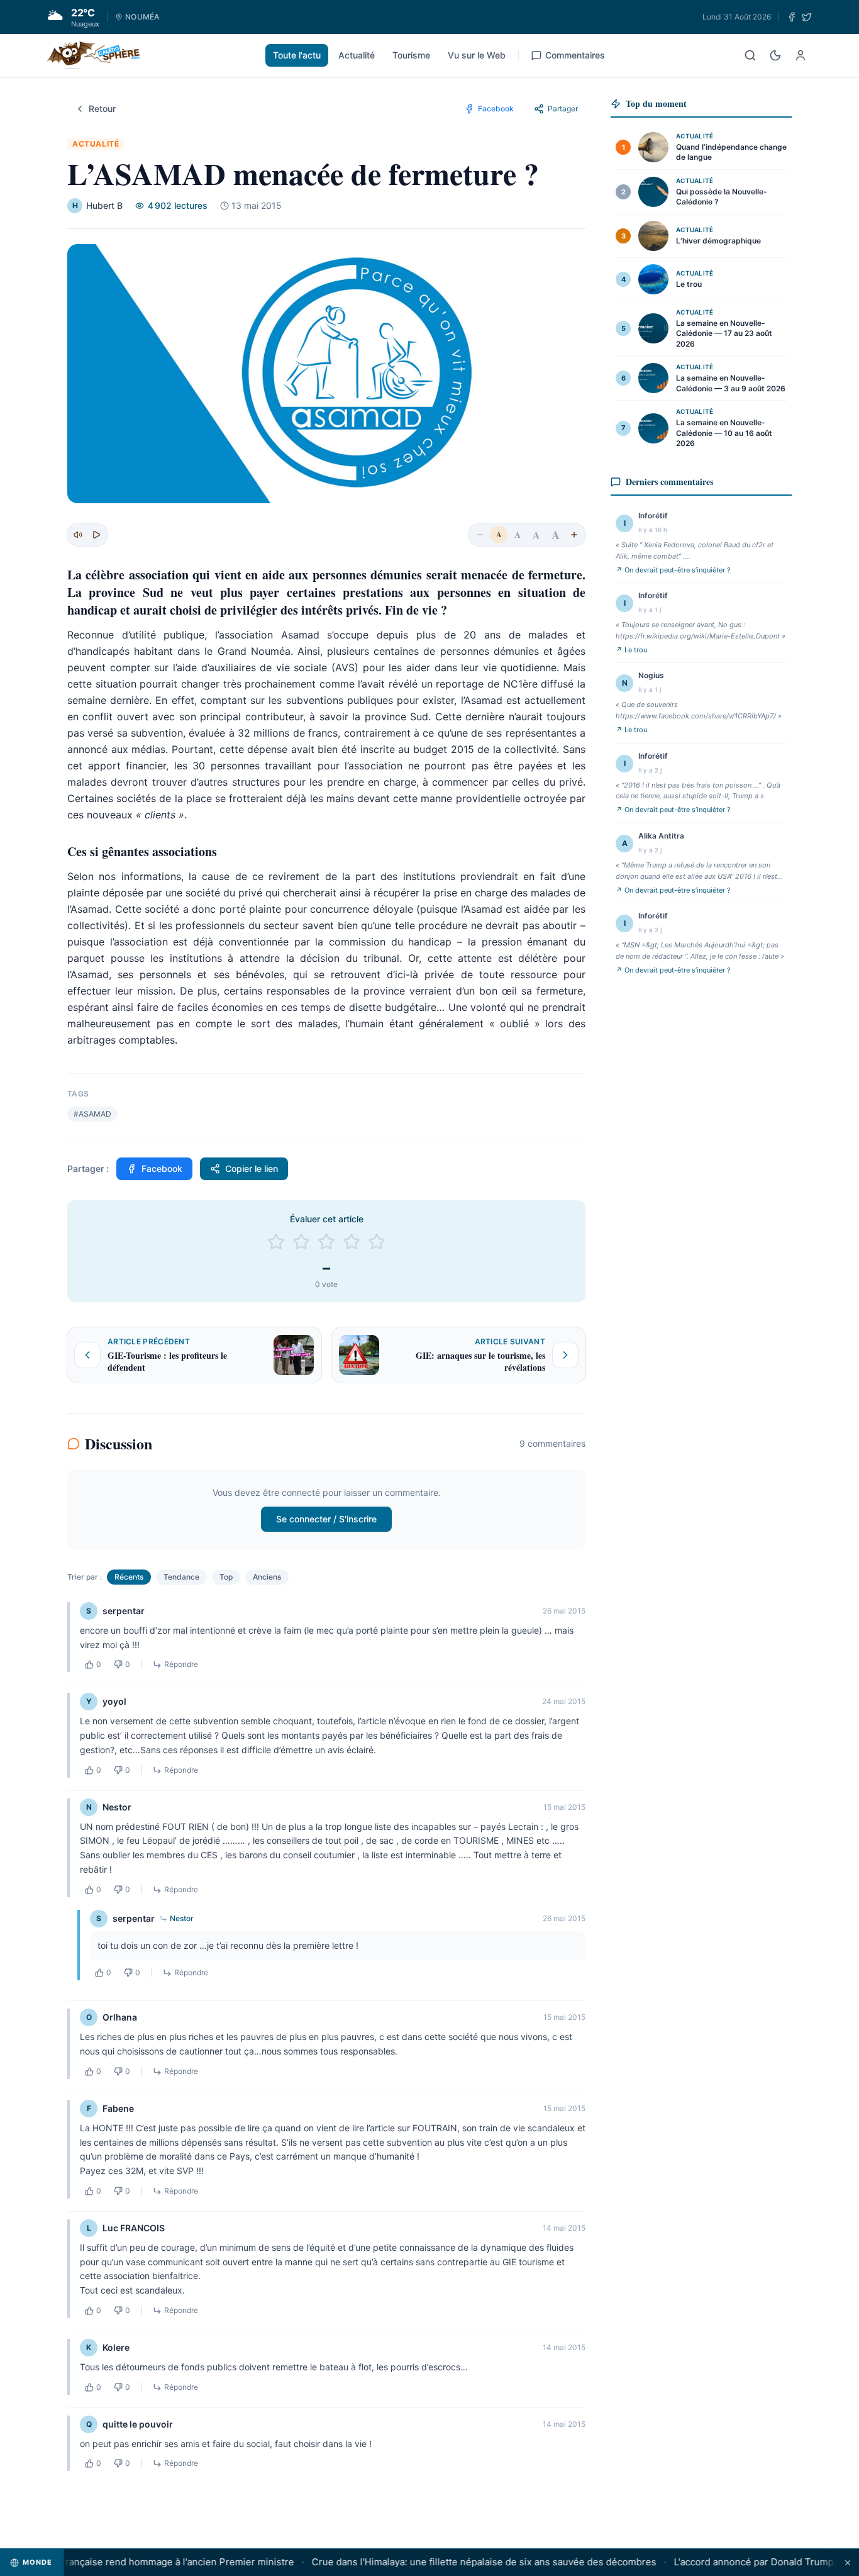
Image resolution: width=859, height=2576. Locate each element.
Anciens (267, 1577)
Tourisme (411, 55)
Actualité (357, 55)
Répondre (181, 1664)
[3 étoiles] (326, 1242)
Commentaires (575, 55)
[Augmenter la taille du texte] (574, 535)
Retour (102, 109)
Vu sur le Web (477, 55)
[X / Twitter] (807, 17)
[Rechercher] (750, 55)
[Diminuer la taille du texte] (480, 535)
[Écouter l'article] (96, 535)
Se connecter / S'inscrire (326, 1519)
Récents (129, 1577)
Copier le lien (252, 1168)
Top (226, 1577)
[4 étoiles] (352, 1242)
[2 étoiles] (301, 1242)
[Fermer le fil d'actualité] (848, 2562)
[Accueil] (93, 55)
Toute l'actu (297, 55)
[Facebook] (792, 17)
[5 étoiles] (377, 1242)
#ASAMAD (92, 1114)
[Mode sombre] (775, 55)
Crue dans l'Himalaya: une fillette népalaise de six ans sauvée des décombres (461, 2562)
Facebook (162, 1168)
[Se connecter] (801, 55)
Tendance (181, 1577)
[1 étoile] (276, 1242)
